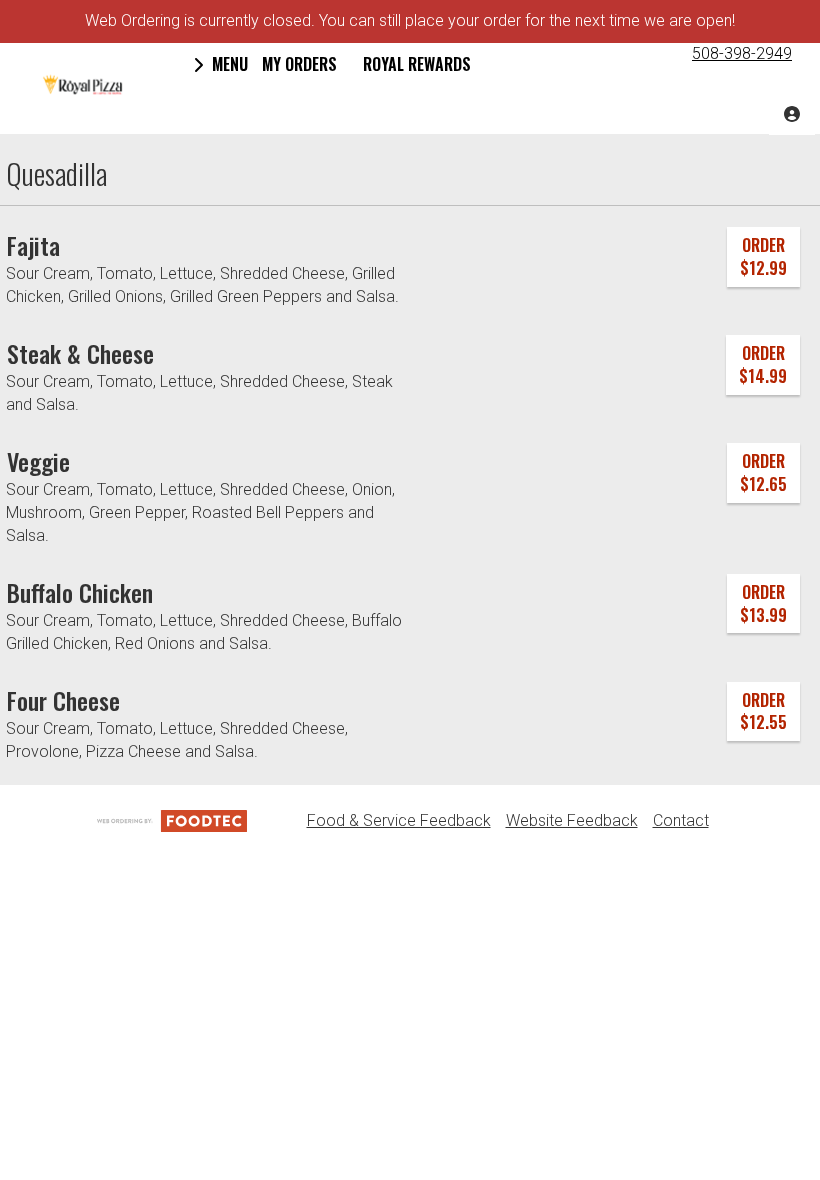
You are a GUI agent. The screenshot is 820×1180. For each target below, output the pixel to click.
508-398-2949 (742, 53)
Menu (228, 64)
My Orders (299, 64)
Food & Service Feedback (399, 820)
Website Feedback (572, 820)
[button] (82, 85)
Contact (681, 820)
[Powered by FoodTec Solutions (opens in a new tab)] (172, 820)
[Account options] (792, 112)
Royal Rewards (417, 64)
